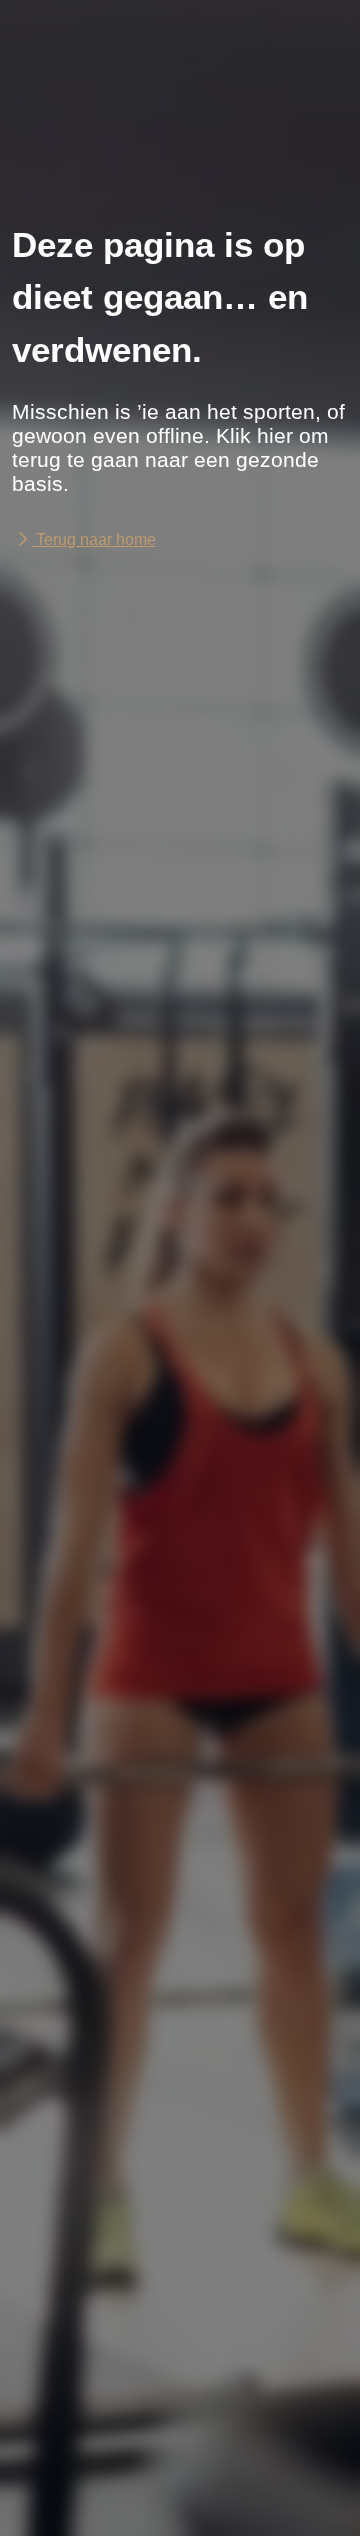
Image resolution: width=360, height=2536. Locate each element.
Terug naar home (94, 539)
